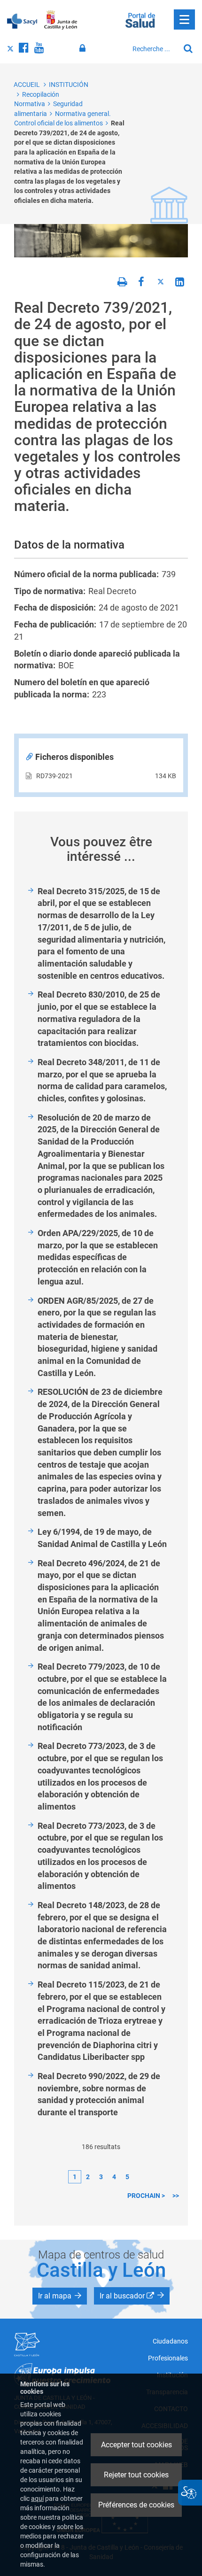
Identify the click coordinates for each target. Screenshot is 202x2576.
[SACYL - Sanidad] (22, 20)
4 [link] (114, 2177)
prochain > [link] (146, 2196)
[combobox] (154, 49)
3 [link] (101, 2177)
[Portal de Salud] (140, 19)
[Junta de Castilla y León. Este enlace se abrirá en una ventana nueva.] (61, 20)
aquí (37, 2499)
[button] (60, 2296)
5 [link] (127, 2177)
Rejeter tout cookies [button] (136, 2475)
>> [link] (176, 2196)
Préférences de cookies (136, 2505)
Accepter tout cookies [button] (136, 2445)
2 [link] (88, 2177)
